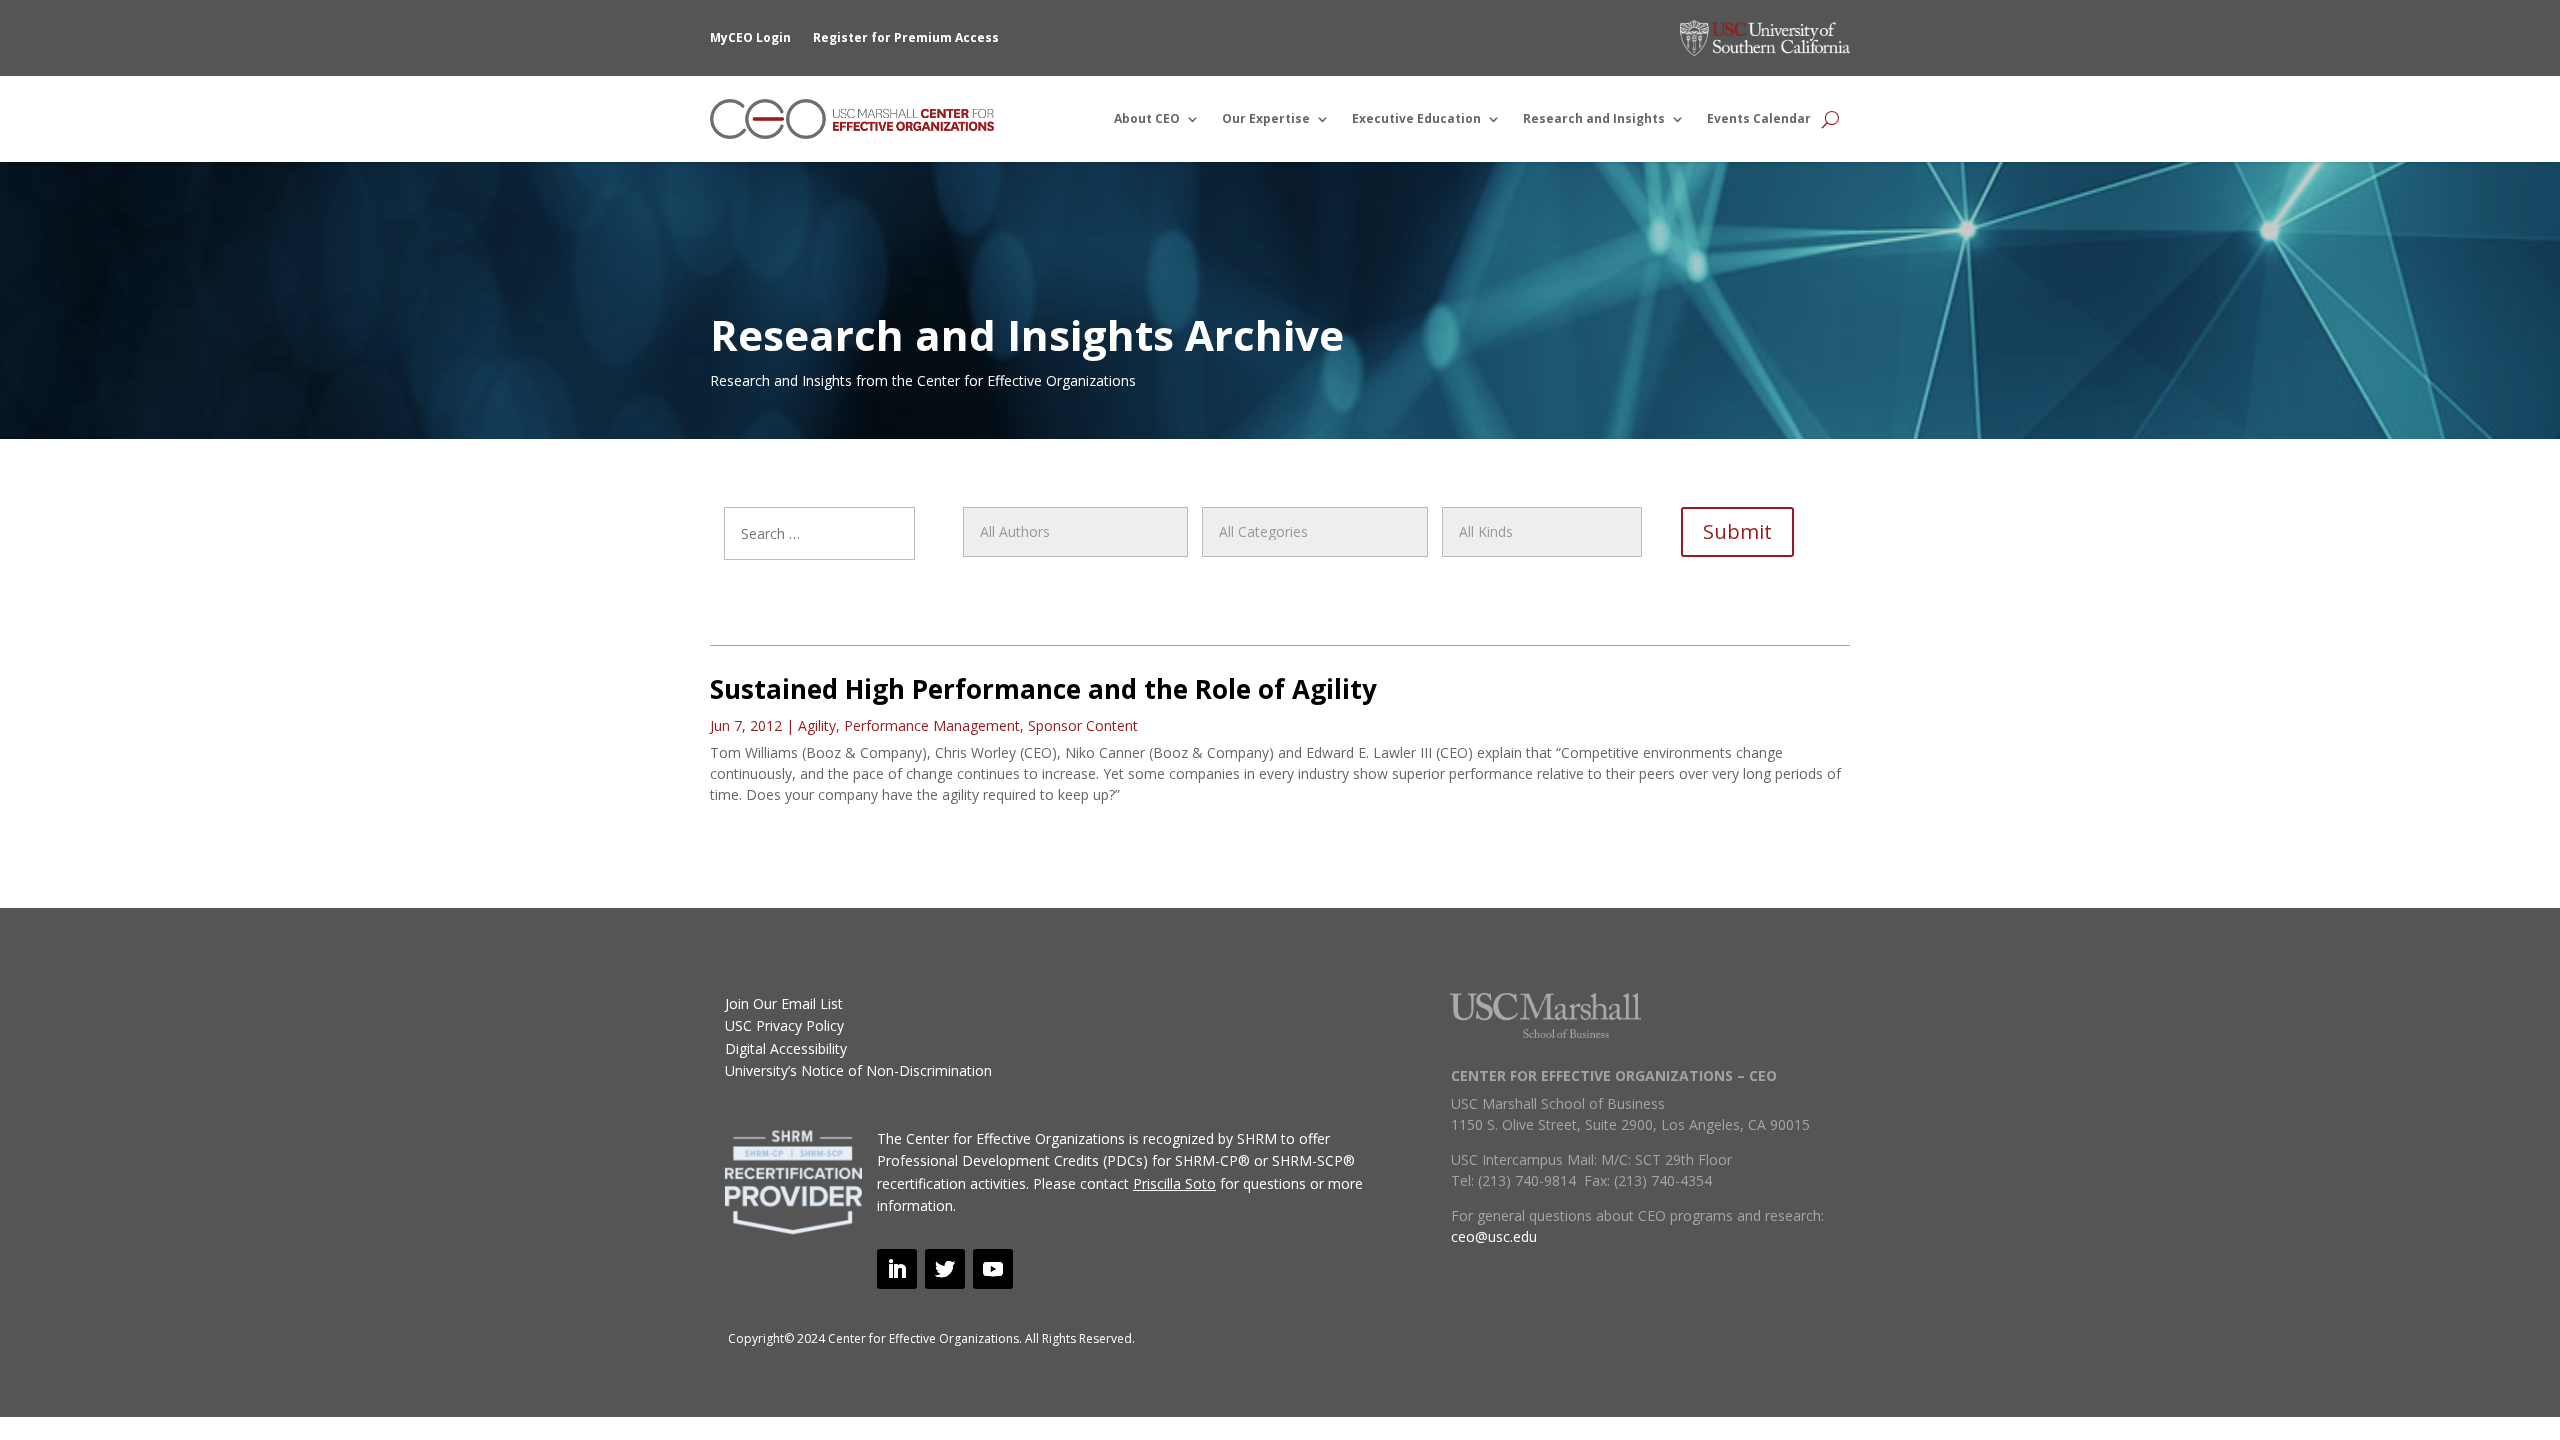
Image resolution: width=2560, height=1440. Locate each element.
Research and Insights (1594, 118)
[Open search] (1830, 119)
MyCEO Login (750, 37)
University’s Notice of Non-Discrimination (858, 1070)
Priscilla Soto (1174, 1183)
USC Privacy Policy (784, 1025)
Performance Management (932, 725)
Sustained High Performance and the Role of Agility (1043, 689)
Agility (817, 725)
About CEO (1147, 118)
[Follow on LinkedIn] (897, 1269)
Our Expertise (1266, 118)
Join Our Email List (784, 1003)
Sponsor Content (1083, 725)
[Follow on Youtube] (993, 1269)
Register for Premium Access (906, 37)
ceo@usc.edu (1494, 1236)
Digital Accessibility (786, 1048)
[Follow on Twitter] (945, 1269)
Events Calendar (1759, 118)
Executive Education (1416, 118)
